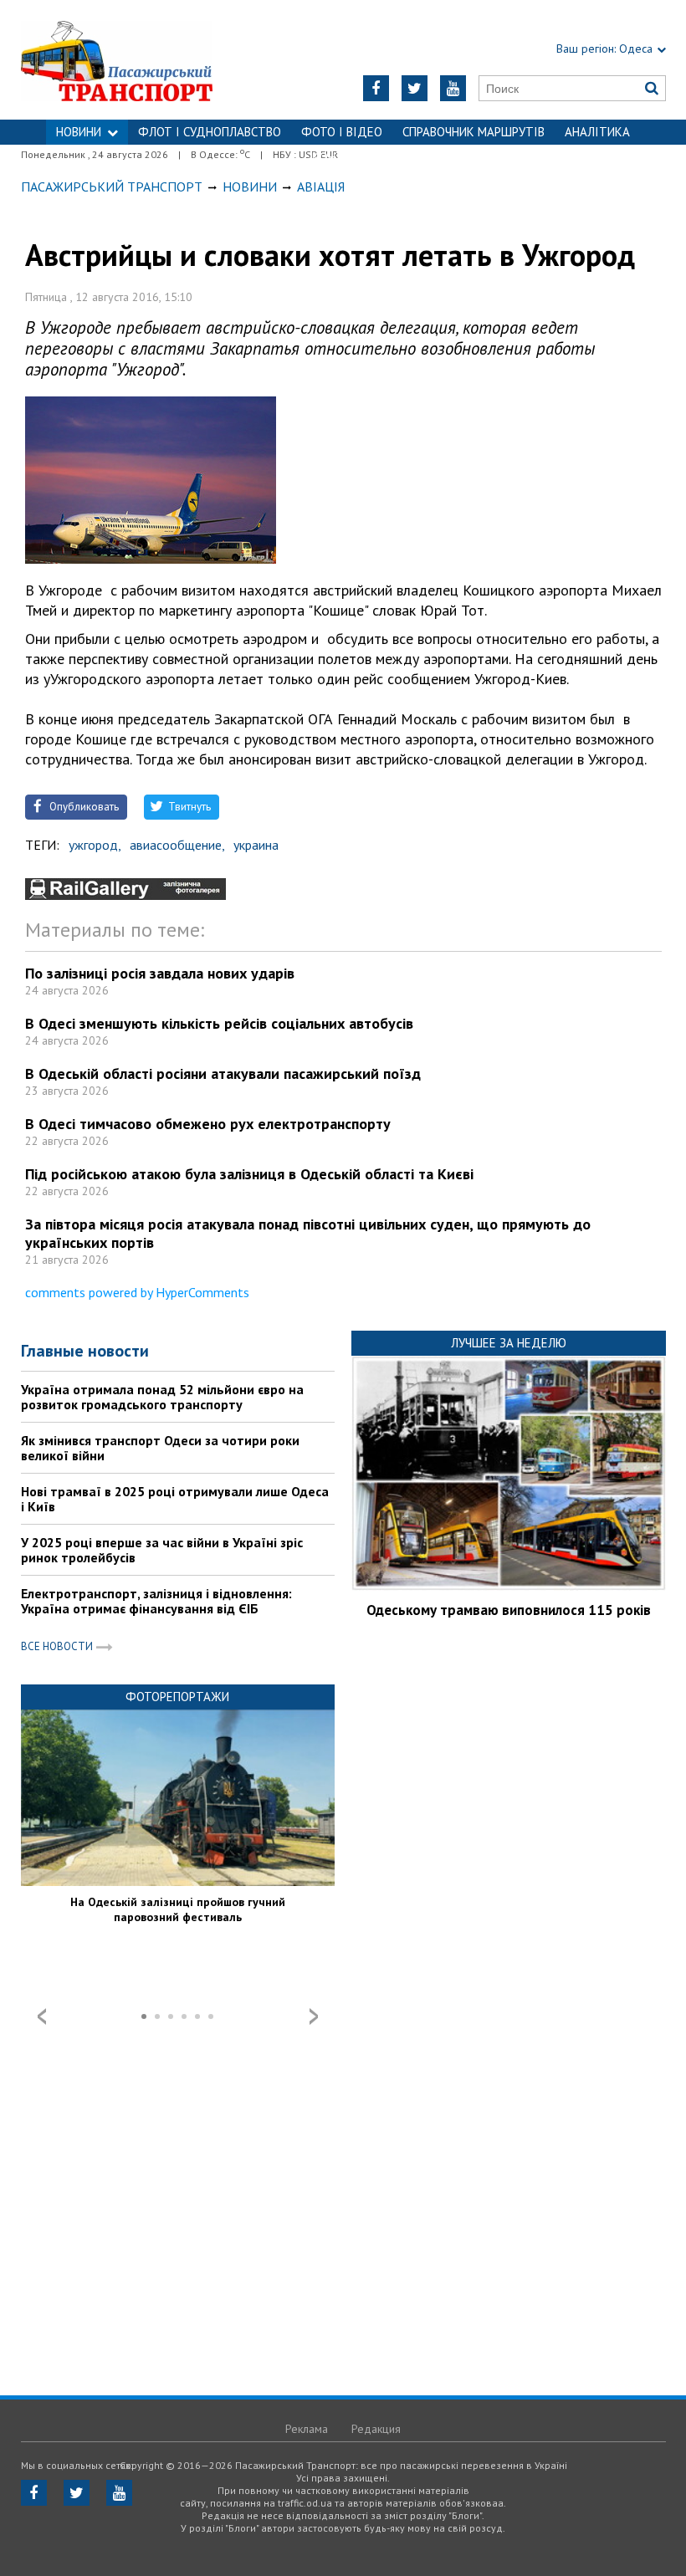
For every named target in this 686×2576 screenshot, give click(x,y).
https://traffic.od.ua (134, 60)
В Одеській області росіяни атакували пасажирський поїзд (223, 1073)
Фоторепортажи (177, 1697)
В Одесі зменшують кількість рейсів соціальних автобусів (219, 1023)
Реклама (307, 2429)
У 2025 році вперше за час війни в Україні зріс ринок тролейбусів (162, 1550)
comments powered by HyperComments (137, 1292)
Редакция (376, 2429)
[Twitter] (415, 88)
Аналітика (597, 132)
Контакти (343, 157)
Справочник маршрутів (474, 132)
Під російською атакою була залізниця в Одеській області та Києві (249, 1174)
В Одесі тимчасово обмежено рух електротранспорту (208, 1124)
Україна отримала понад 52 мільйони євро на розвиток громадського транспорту (162, 1397)
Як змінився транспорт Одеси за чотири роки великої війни (160, 1448)
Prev (42, 2016)
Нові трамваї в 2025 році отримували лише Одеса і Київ (175, 1499)
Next (314, 2016)
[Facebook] (376, 88)
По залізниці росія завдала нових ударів (160, 973)
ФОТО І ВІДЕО (342, 132)
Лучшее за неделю (509, 1343)
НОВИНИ (79, 132)
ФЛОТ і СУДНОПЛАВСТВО (210, 132)
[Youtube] (453, 88)
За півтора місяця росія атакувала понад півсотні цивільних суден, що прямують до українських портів (308, 1233)
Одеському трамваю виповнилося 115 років (509, 1610)
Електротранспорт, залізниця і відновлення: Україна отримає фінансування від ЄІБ (156, 1601)
